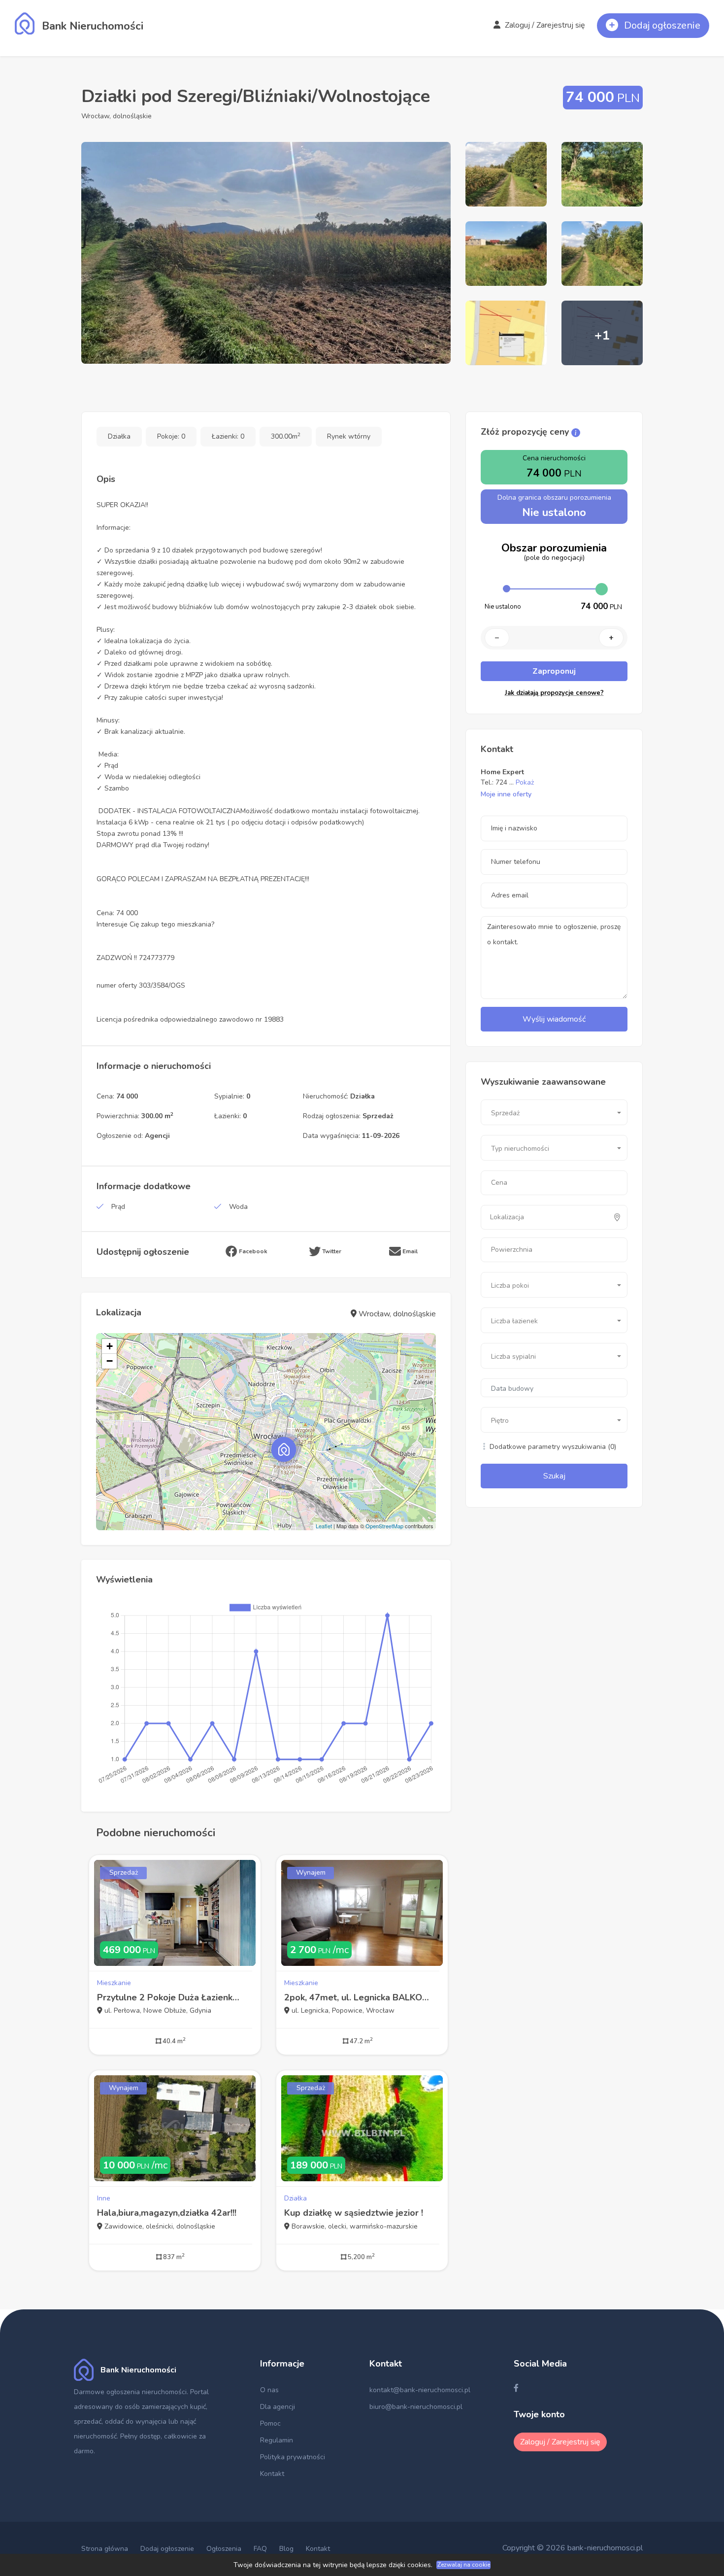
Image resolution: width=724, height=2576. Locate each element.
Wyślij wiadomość (554, 1019)
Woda (238, 1207)
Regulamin (277, 2440)
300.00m (286, 436)
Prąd (118, 1207)
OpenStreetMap (384, 1526)
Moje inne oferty (506, 794)
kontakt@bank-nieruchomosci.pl (420, 2390)
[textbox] (533, 1217)
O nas (269, 2390)
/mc (319, 1950)
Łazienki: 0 (228, 436)
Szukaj (554, 1476)
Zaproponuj (554, 671)
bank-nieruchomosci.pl (605, 2548)
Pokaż (525, 782)
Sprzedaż (124, 1872)
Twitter (331, 1251)
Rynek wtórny (349, 436)
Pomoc (270, 2423)
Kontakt (272, 2474)
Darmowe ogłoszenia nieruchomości (130, 2392)
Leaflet (324, 1526)
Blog (286, 2549)
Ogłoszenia (224, 2549)
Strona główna (105, 2549)
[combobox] (554, 1112)
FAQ (260, 2549)
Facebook (252, 1251)
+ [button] (110, 1346)
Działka (119, 436)
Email (409, 1251)
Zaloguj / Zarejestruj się (544, 25)
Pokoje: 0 (171, 436)
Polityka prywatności (293, 2457)
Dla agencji (278, 2407)
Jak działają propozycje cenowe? (554, 693)
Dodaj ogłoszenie (167, 2549)
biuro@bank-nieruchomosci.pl (416, 2407)
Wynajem (311, 1872)
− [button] (110, 1361)
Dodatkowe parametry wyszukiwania (552, 1447)
